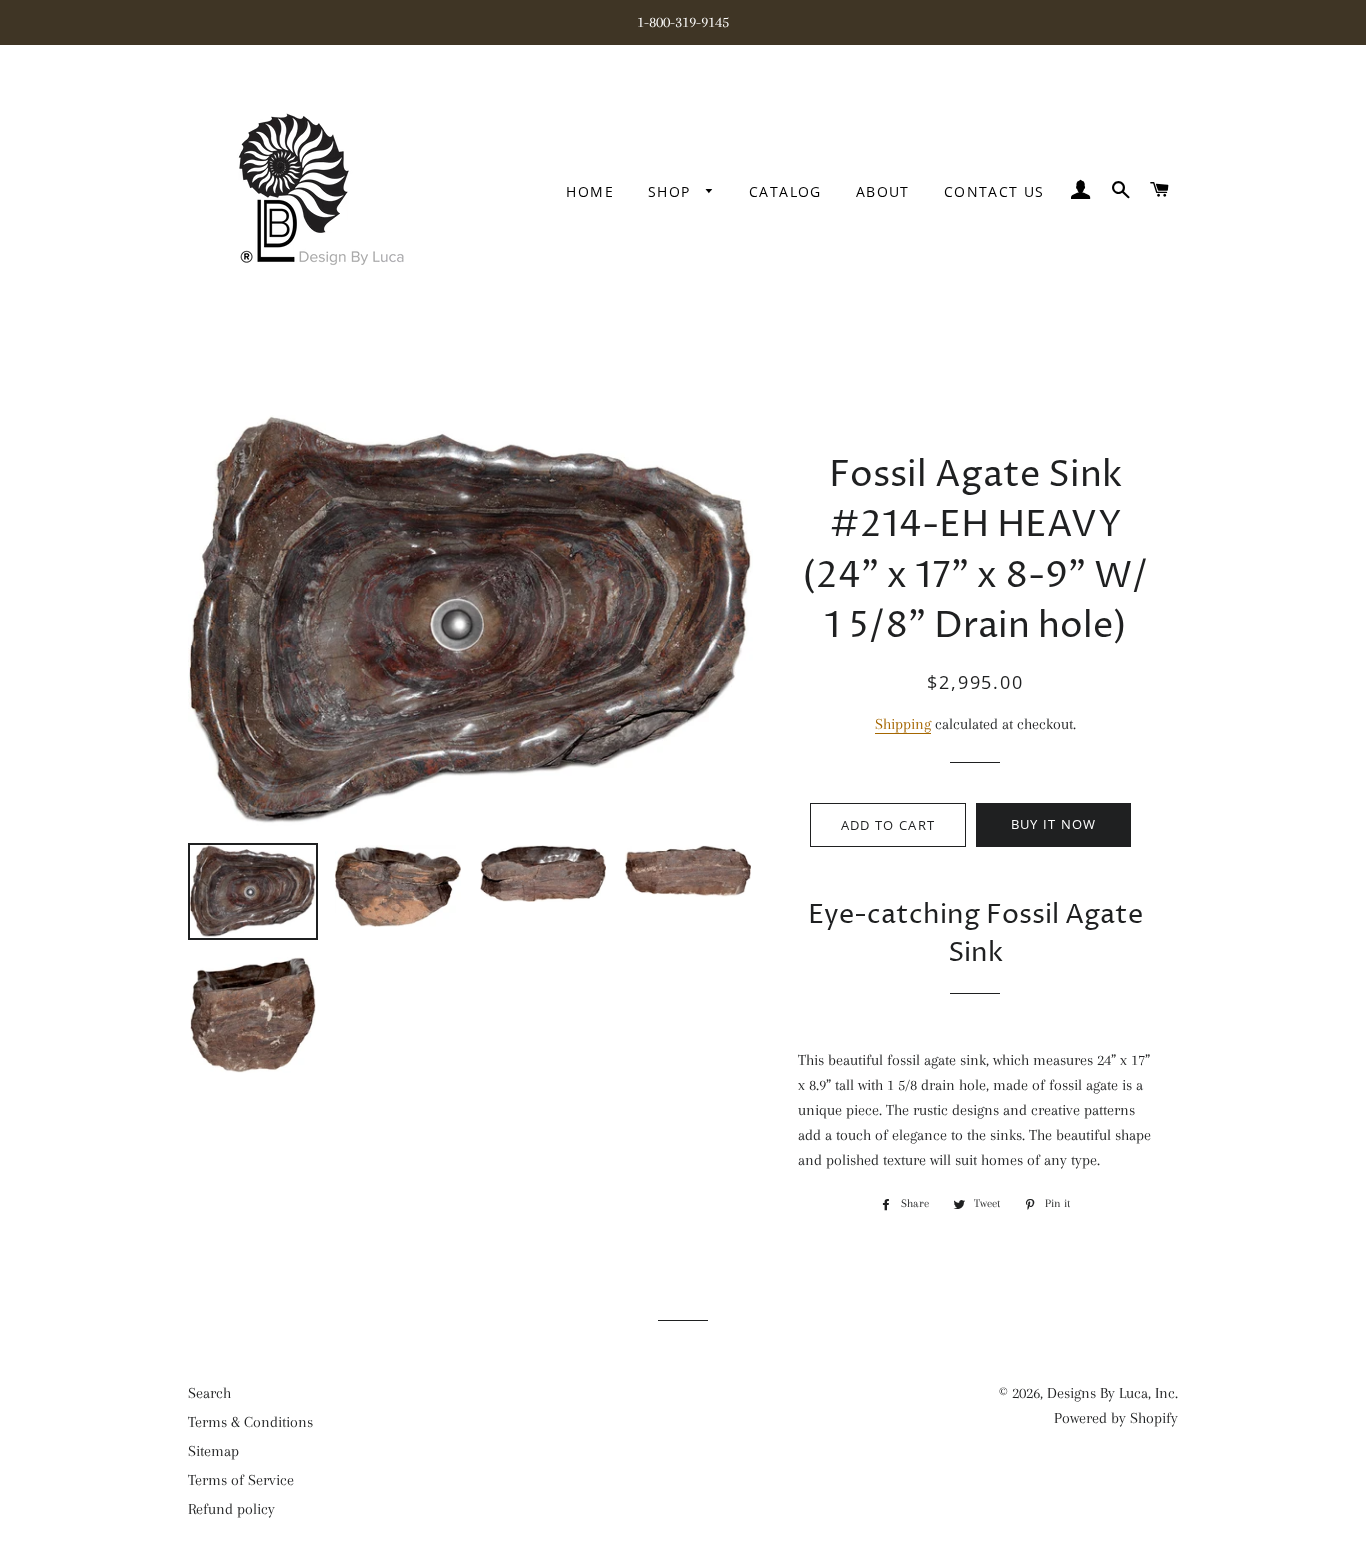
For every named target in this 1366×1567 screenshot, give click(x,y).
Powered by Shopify (1116, 1418)
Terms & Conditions (250, 1422)
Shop (672, 191)
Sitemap (213, 1451)
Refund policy (231, 1509)
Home (590, 191)
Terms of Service (241, 1480)
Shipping (903, 724)
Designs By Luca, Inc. (1112, 1393)
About (883, 191)
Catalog (785, 191)
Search (209, 1393)
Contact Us (994, 191)
